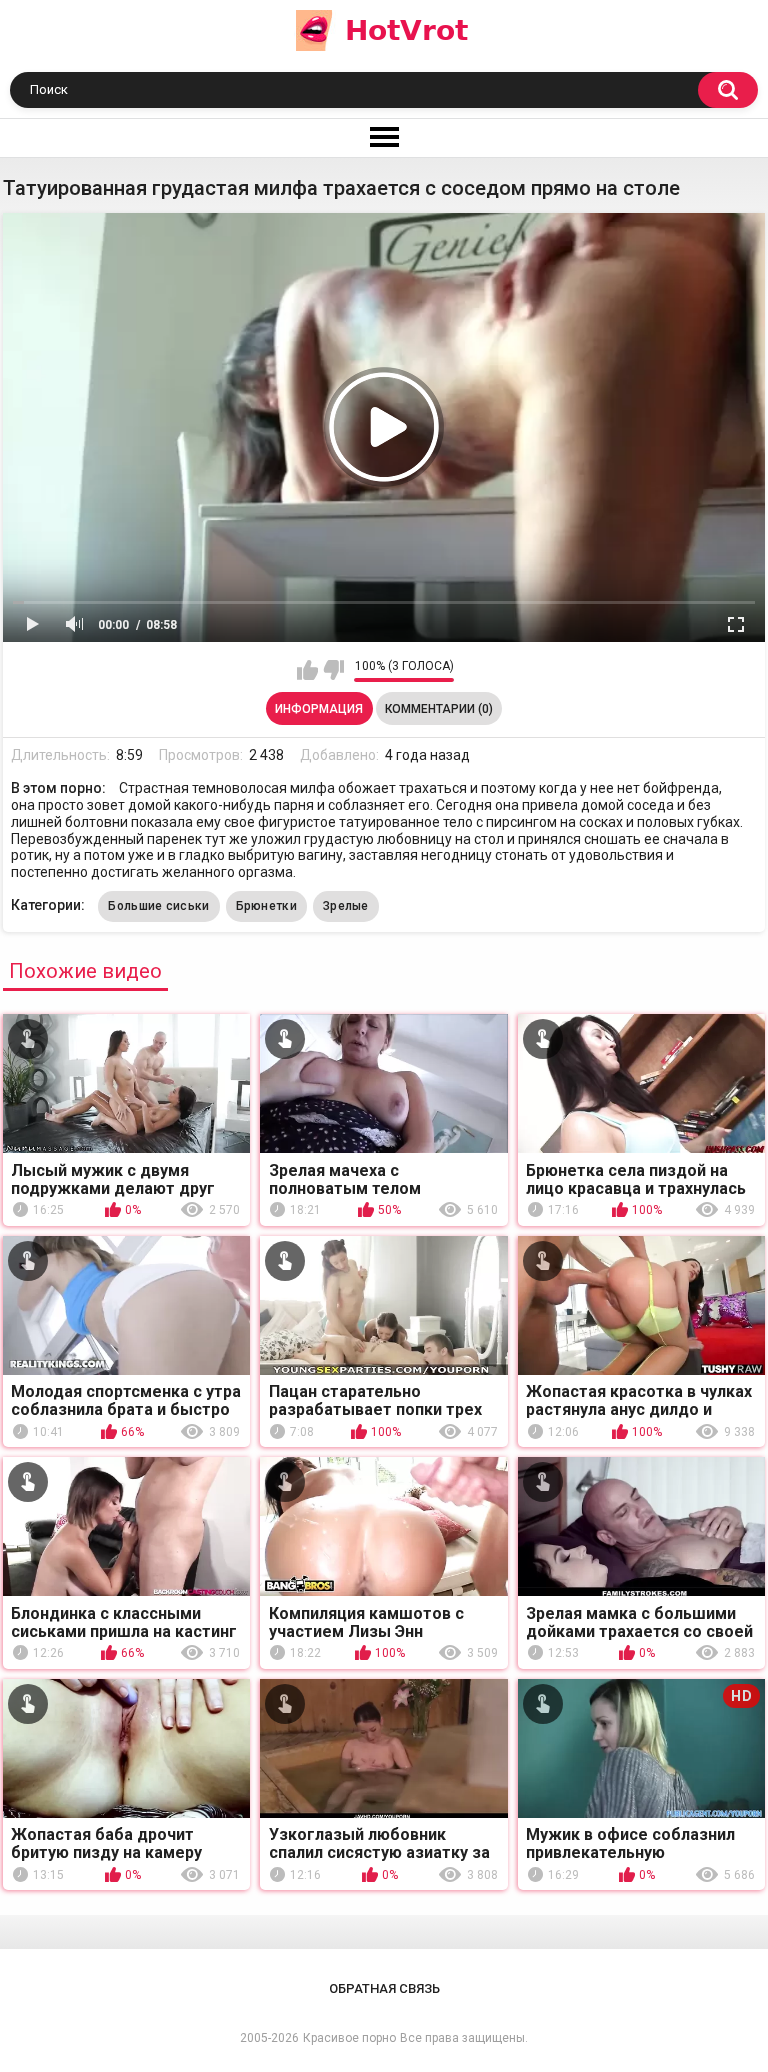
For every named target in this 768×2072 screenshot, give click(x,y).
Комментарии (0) (439, 709)
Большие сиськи (158, 906)
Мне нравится (307, 670)
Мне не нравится (333, 670)
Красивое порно (349, 2038)
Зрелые (346, 906)
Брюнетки (266, 906)
